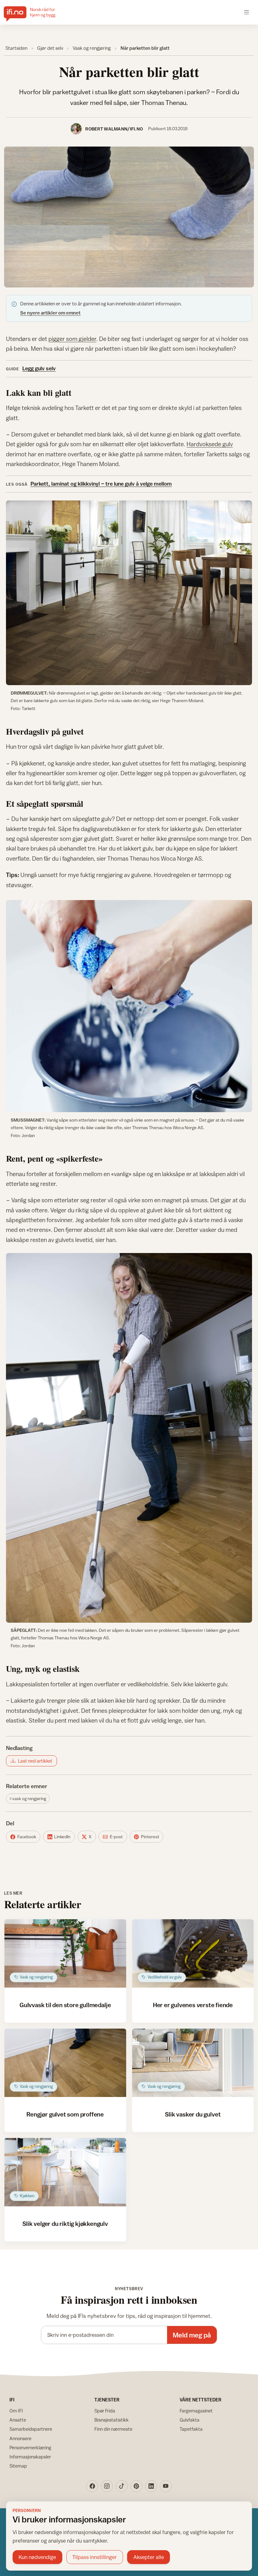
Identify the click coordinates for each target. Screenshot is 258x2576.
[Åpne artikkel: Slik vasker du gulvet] (193, 2063)
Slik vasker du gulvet (193, 2114)
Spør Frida (105, 2411)
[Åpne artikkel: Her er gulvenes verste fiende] (193, 1954)
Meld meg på (192, 2335)
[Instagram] (107, 2486)
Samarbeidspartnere (31, 2429)
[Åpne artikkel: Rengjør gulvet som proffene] (65, 2063)
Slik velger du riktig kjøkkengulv (65, 2224)
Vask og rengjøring (92, 48)
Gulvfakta (190, 2420)
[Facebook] (92, 2486)
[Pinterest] (136, 2486)
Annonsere (20, 2438)
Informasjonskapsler (30, 2457)
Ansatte (18, 2420)
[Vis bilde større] (129, 217)
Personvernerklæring (30, 2448)
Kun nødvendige (37, 2557)
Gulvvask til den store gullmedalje (65, 2005)
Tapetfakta (191, 2429)
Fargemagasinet (196, 2411)
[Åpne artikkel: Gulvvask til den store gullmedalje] (65, 1954)
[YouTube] (166, 2486)
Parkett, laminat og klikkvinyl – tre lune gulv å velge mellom (101, 484)
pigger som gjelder (72, 339)
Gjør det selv (50, 48)
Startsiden (16, 48)
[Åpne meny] (247, 12)
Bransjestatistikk (112, 2420)
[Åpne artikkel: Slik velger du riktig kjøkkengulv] (65, 2172)
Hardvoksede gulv (210, 444)
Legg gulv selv (39, 368)
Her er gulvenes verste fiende (193, 2005)
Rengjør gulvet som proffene (65, 2114)
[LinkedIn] (151, 2486)
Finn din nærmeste (113, 2429)
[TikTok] (122, 2486)
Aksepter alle (149, 2557)
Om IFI (16, 2411)
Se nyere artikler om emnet (50, 313)
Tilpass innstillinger (95, 2557)
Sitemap (18, 2466)
